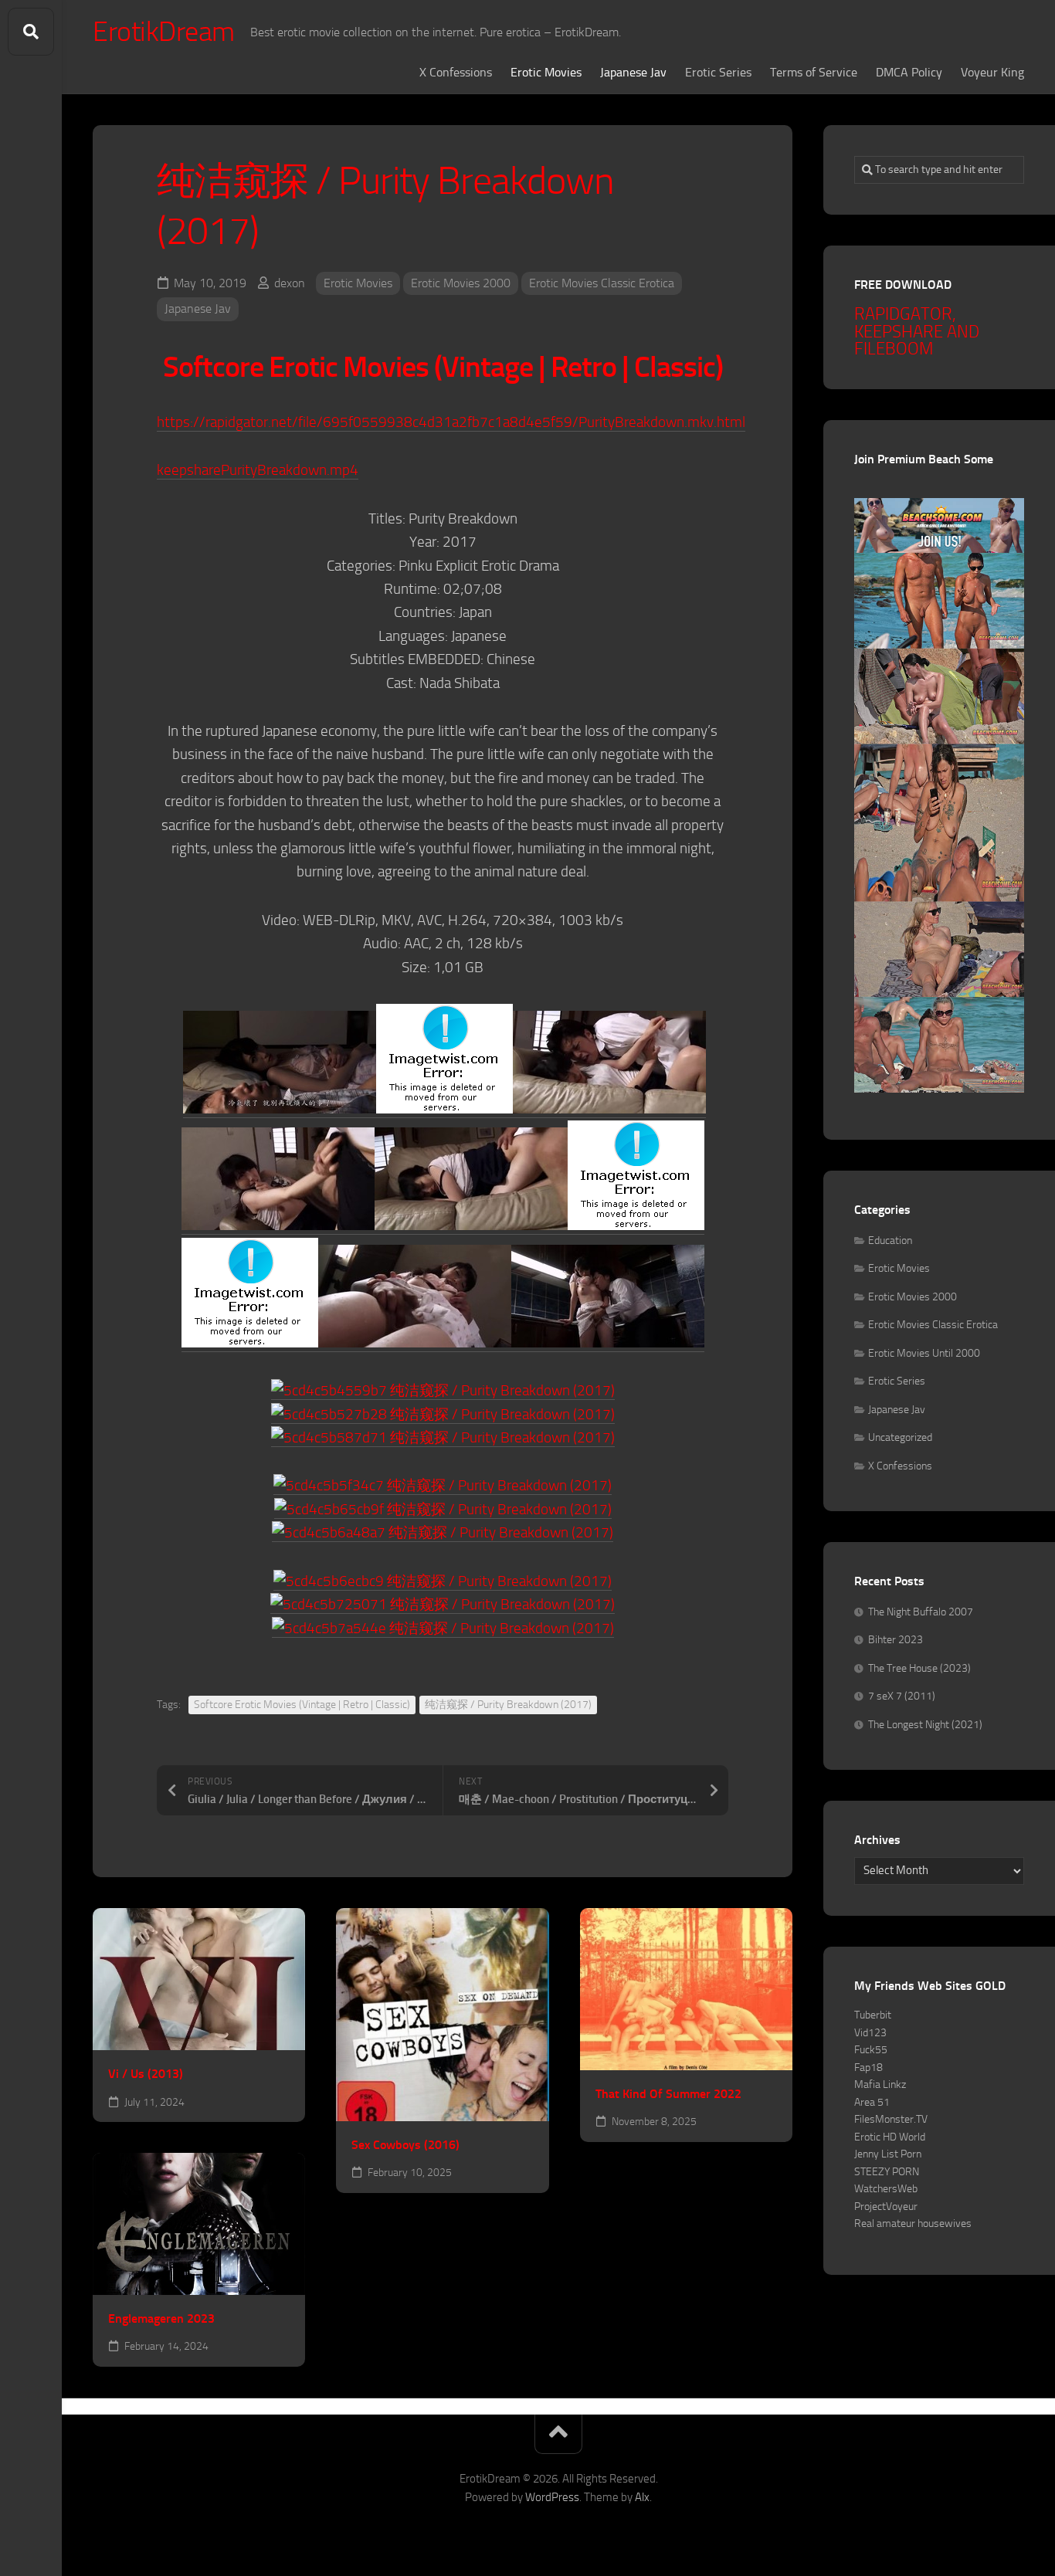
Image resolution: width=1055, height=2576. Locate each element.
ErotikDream (164, 32)
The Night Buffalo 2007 (921, 1612)
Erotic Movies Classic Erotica (602, 283)
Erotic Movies (546, 72)
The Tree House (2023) (919, 1668)
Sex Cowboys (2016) (405, 2145)
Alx (642, 2497)
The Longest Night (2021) (925, 1725)
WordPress (552, 2497)
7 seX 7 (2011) (902, 1696)
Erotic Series (718, 72)
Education (890, 1241)
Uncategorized (900, 1437)
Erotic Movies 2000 (461, 283)
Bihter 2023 (896, 1640)
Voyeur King (992, 72)
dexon (290, 283)
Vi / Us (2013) (146, 2074)
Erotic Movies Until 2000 (924, 1353)
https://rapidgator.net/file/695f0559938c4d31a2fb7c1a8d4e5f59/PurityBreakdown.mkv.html (451, 422)
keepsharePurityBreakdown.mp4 (258, 470)
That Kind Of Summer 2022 (668, 2094)
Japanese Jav (633, 72)
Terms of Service (814, 72)
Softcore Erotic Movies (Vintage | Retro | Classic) (302, 1705)
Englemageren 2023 (161, 2318)
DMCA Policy (909, 72)
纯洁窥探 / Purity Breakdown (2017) (508, 1705)
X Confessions (456, 72)
